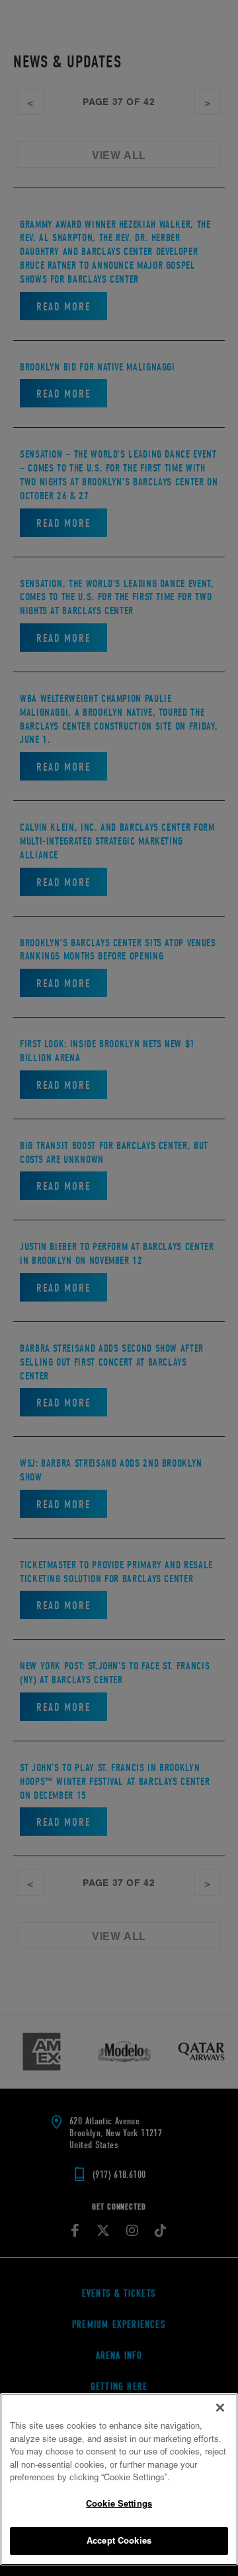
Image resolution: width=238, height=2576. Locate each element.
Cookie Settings (119, 2503)
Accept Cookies (119, 2540)
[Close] (220, 2408)
